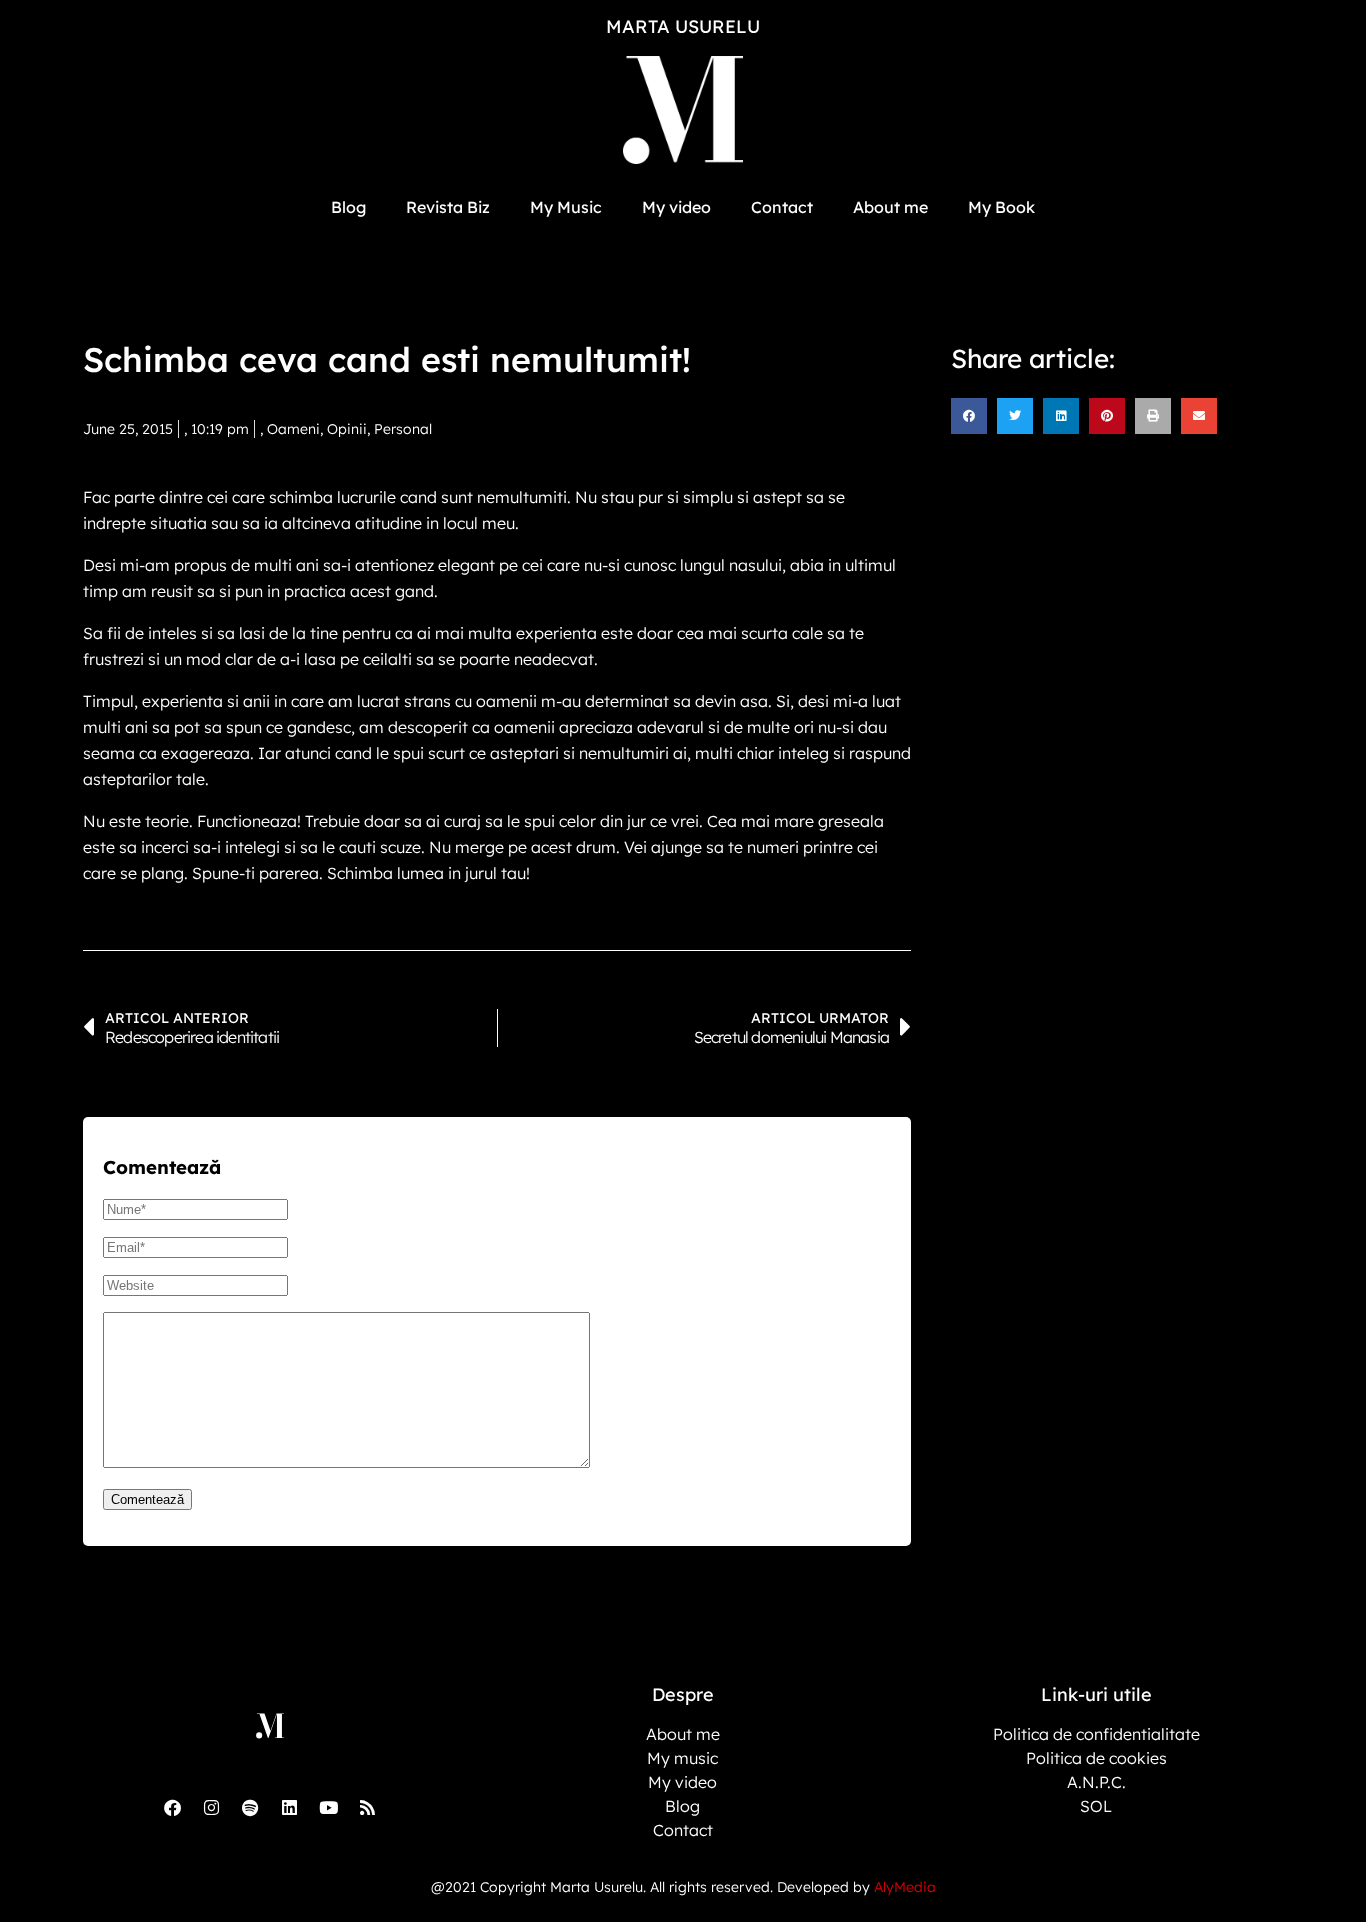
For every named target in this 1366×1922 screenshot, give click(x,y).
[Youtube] (328, 1807)
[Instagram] (211, 1807)
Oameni (293, 429)
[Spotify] (250, 1807)
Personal (403, 429)
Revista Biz (448, 207)
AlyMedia (905, 1887)
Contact (782, 207)
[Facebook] (172, 1807)
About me (890, 207)
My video (676, 207)
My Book (1001, 207)
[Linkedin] (289, 1807)
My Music (566, 207)
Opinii (347, 429)
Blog (348, 207)
